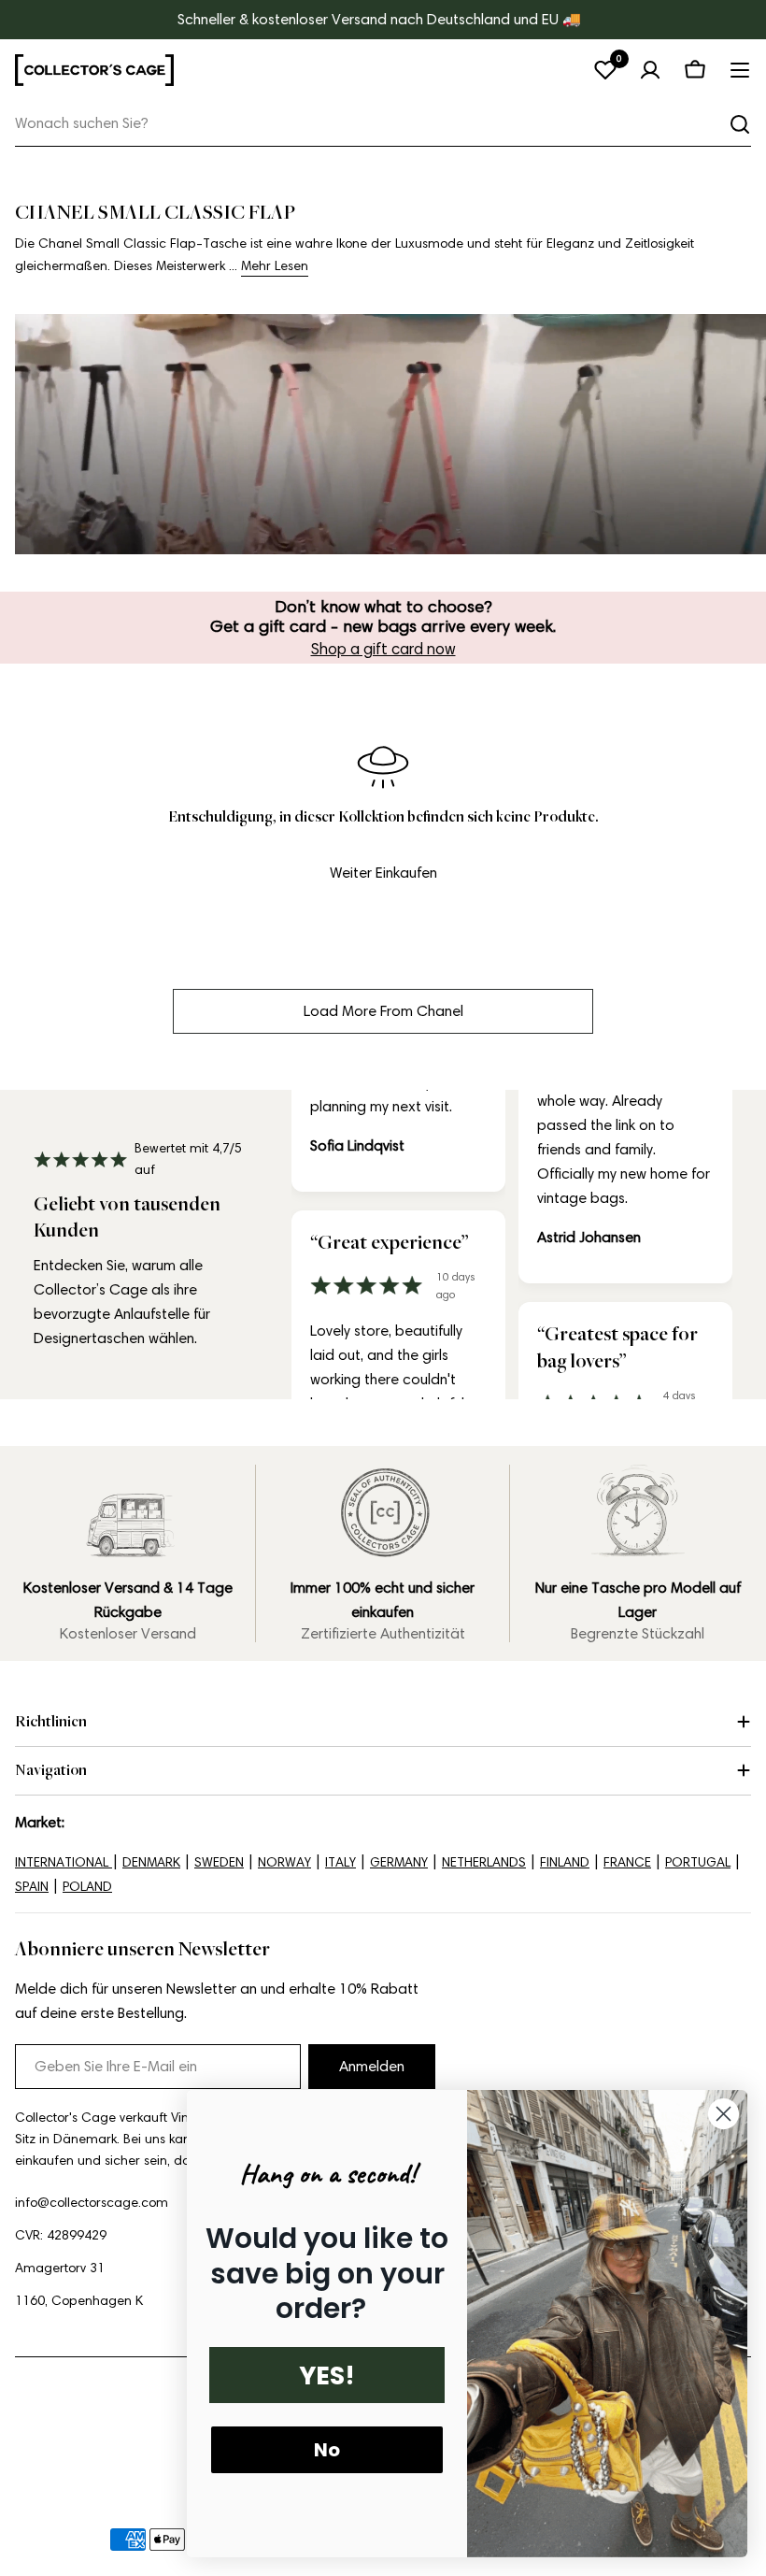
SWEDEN (219, 1862)
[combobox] (383, 124)
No (327, 2450)
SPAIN (32, 1887)
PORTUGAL (698, 1862)
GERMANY (399, 1862)
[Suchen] (740, 124)
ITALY (340, 1862)
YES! (327, 2376)
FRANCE (627, 1862)
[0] (605, 70)
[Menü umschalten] (740, 70)
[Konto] (650, 70)
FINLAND (565, 1862)
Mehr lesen (275, 266)
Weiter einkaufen (383, 873)
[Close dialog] (723, 2114)
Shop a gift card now (383, 649)
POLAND (87, 1887)
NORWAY (284, 1862)
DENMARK (151, 1862)
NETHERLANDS (484, 1862)
